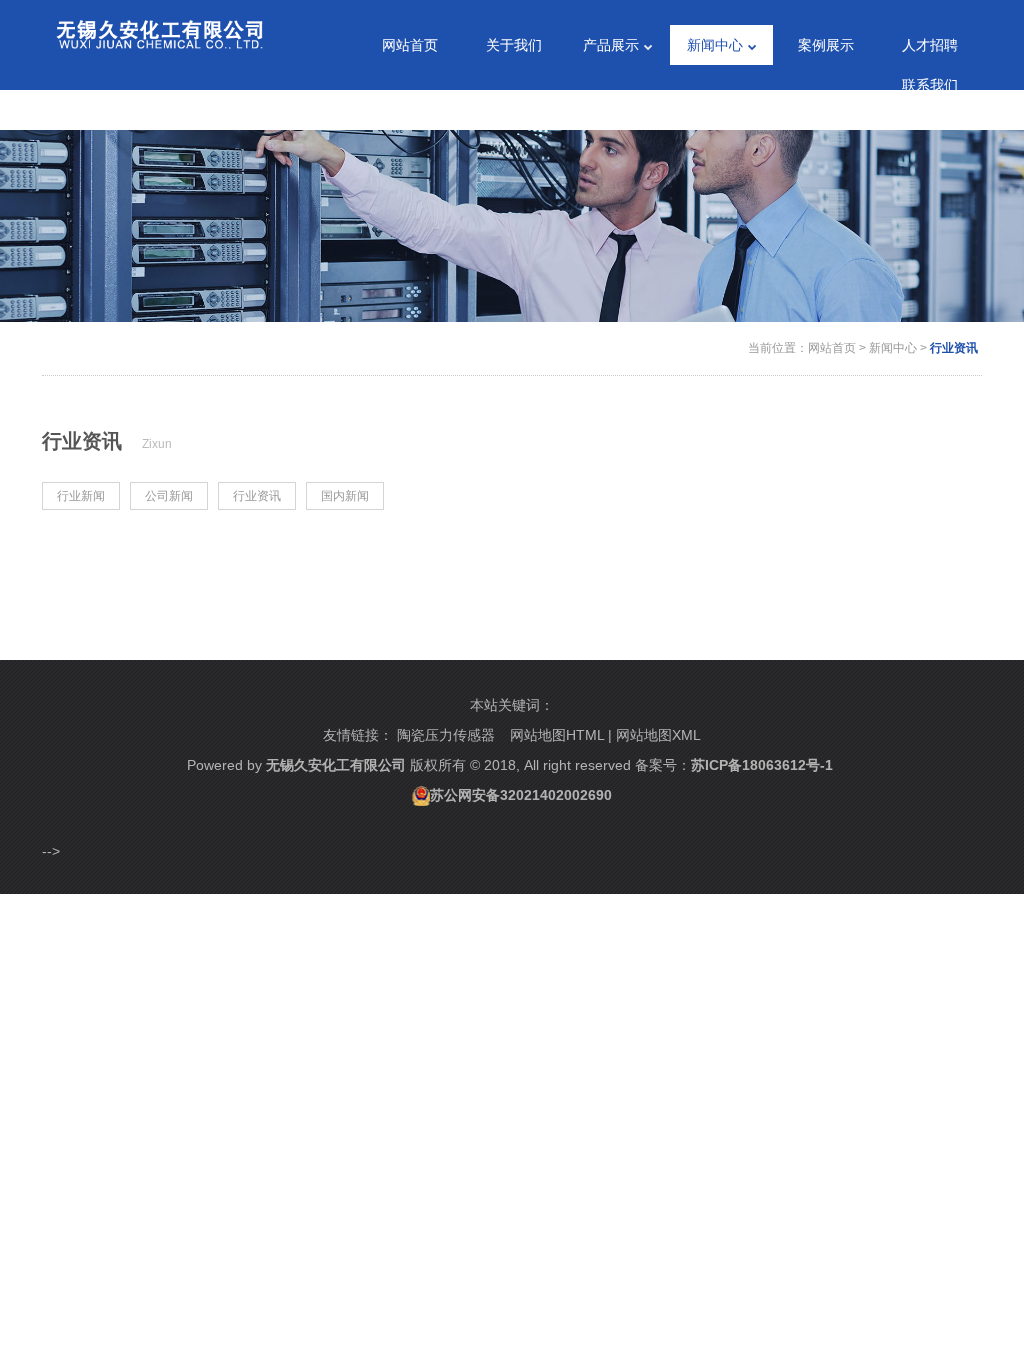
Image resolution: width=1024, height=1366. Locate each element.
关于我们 (514, 45)
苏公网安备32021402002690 (521, 795)
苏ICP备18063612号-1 (762, 765)
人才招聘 (930, 45)
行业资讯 (954, 348)
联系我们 (930, 85)
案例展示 (826, 45)
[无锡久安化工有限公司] (159, 29)
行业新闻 (81, 496)
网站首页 (410, 45)
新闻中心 (715, 45)
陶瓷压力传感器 (446, 735)
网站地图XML (658, 735)
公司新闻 (169, 496)
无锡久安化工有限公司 (336, 765)
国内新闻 (345, 496)
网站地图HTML (557, 735)
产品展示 (611, 45)
